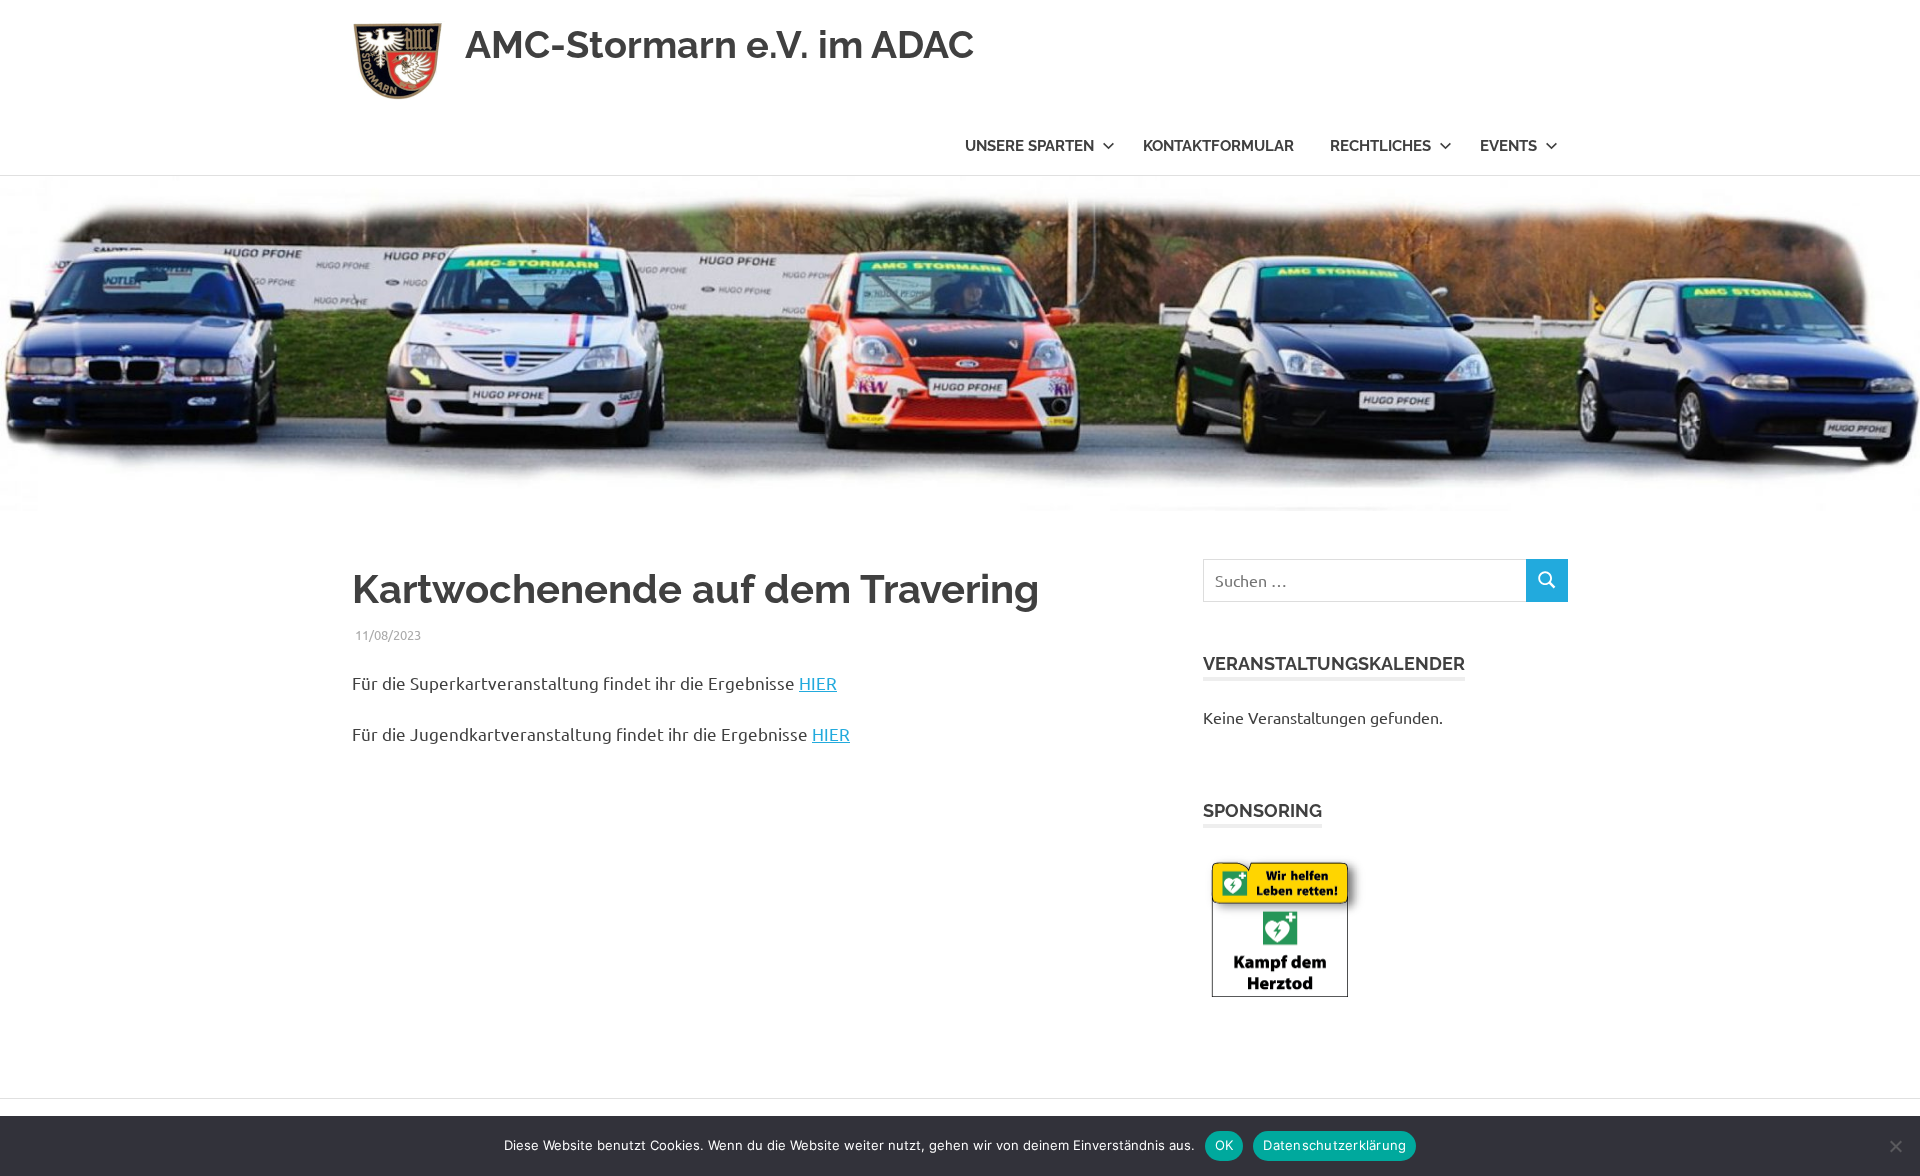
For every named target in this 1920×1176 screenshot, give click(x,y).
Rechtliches (1380, 146)
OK (1224, 1145)
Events (1508, 146)
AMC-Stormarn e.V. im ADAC (719, 44)
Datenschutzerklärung (1334, 1145)
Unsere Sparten (1029, 146)
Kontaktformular (1218, 146)
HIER (818, 682)
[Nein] (1895, 1146)
